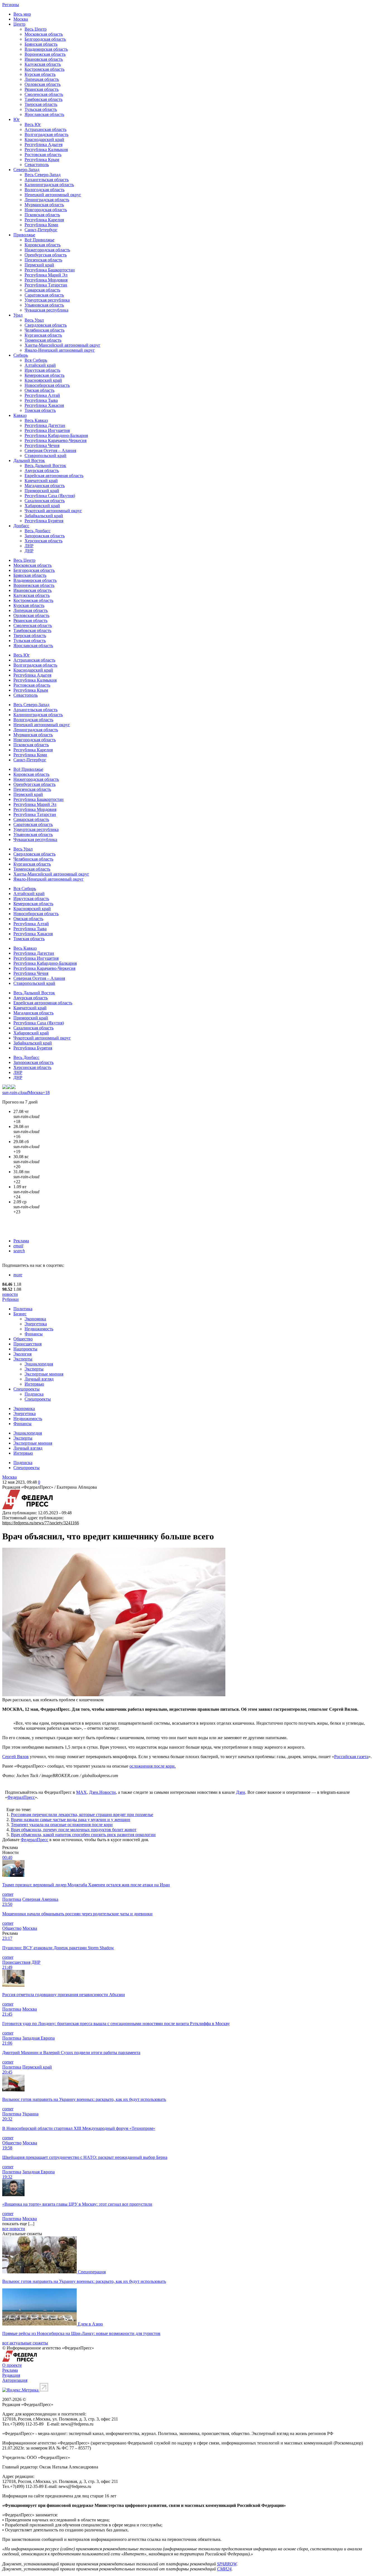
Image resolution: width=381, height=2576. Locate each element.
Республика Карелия (44, 220)
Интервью (34, 1384)
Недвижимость (39, 1329)
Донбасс (21, 526)
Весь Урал (34, 320)
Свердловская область (46, 325)
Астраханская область (45, 129)
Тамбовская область (44, 99)
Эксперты (23, 1359)
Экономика (35, 1319)
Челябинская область (44, 330)
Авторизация (15, 2380)
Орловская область (43, 84)
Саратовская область (44, 295)
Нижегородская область (47, 250)
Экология (22, 1354)
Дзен (241, 1792)
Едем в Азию (90, 2324)
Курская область (40, 74)
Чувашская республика (46, 310)
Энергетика (36, 1324)
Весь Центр (36, 29)
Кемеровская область (44, 375)
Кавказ (20, 415)
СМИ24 (224, 2569)
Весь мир (22, 14)
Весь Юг (33, 124)
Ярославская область (44, 114)
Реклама (21, 1241)
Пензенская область (43, 260)
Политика (23, 1309)
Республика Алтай (42, 395)
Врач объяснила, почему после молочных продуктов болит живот (74, 1830)
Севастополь (37, 165)
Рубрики (10, 1299)
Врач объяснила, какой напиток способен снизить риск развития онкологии (83, 1835)
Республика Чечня (42, 445)
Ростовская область (43, 155)
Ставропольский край (45, 455)
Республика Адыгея (44, 144)
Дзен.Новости (102, 1792)
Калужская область (43, 64)
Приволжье (24, 235)
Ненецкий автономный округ (53, 195)
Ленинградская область (47, 200)
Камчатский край (41, 481)
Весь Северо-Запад (43, 175)
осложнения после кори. (153, 1766)
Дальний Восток (29, 460)
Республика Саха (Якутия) (50, 496)
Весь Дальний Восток (45, 466)
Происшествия (27, 1344)
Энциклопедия (39, 1364)
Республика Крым (42, 160)
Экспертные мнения (44, 1374)
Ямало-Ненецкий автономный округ (60, 350)
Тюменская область (43, 340)
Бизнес (20, 1314)
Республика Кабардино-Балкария (56, 435)
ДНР (29, 551)
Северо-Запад (26, 170)
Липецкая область (42, 79)
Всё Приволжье (39, 240)
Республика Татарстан (46, 285)
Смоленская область (44, 94)
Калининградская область (49, 185)
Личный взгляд (39, 1379)
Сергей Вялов (15, 1757)
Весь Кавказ (36, 420)
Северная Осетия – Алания (50, 450)
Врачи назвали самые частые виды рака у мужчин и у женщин (71, 1820)
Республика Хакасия (44, 405)
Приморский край (42, 491)
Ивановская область (44, 59)
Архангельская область (47, 180)
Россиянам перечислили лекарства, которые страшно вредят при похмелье (82, 1815)
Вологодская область (44, 190)
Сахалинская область (45, 501)
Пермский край (39, 265)
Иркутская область (42, 370)
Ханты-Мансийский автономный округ (62, 345)
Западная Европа (38, 2038)
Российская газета (351, 1757)
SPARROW (227, 2564)
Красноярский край (43, 380)
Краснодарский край (44, 139)
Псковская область (42, 215)
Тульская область (41, 109)
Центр (19, 24)
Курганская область (43, 335)
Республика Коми (41, 225)
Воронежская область (45, 54)
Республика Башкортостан (50, 270)
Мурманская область (44, 205)
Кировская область (43, 245)
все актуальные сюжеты (25, 2343)
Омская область (39, 390)
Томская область (40, 410)
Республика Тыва (41, 400)
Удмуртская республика (47, 300)
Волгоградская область (46, 134)
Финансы (34, 1334)
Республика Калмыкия (46, 150)
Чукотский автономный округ (53, 511)
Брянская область (41, 44)
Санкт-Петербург (41, 230)
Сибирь (21, 355)
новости (10, 1294)
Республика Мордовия (46, 280)
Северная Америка (40, 1899)
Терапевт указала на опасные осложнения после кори (62, 1825)
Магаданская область (45, 486)
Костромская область (44, 69)
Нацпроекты (25, 1349)
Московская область (44, 34)
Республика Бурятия (44, 521)
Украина (30, 2114)
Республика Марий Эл (46, 275)
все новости (14, 2229)
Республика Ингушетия (47, 430)
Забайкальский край (44, 516)
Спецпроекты (26, 1389)
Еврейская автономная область (54, 476)
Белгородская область (45, 39)
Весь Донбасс (38, 531)
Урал (18, 315)
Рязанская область (42, 89)
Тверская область (41, 104)
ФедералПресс (21, 1797)
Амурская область (42, 471)
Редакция (11, 2375)
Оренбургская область (46, 255)
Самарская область (42, 290)
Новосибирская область (47, 385)
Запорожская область (45, 536)
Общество (23, 1339)
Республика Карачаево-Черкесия (56, 440)
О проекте (12, 2365)
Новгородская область (46, 210)
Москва (21, 19)
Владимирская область (46, 49)
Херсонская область (44, 541)
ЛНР (29, 546)
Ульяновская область (44, 305)
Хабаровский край (42, 506)
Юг (17, 119)
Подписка (34, 1394)
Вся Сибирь (36, 360)
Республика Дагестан (45, 425)
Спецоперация (92, 2272)
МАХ (81, 1792)
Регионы (11, 5)
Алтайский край (40, 365)
